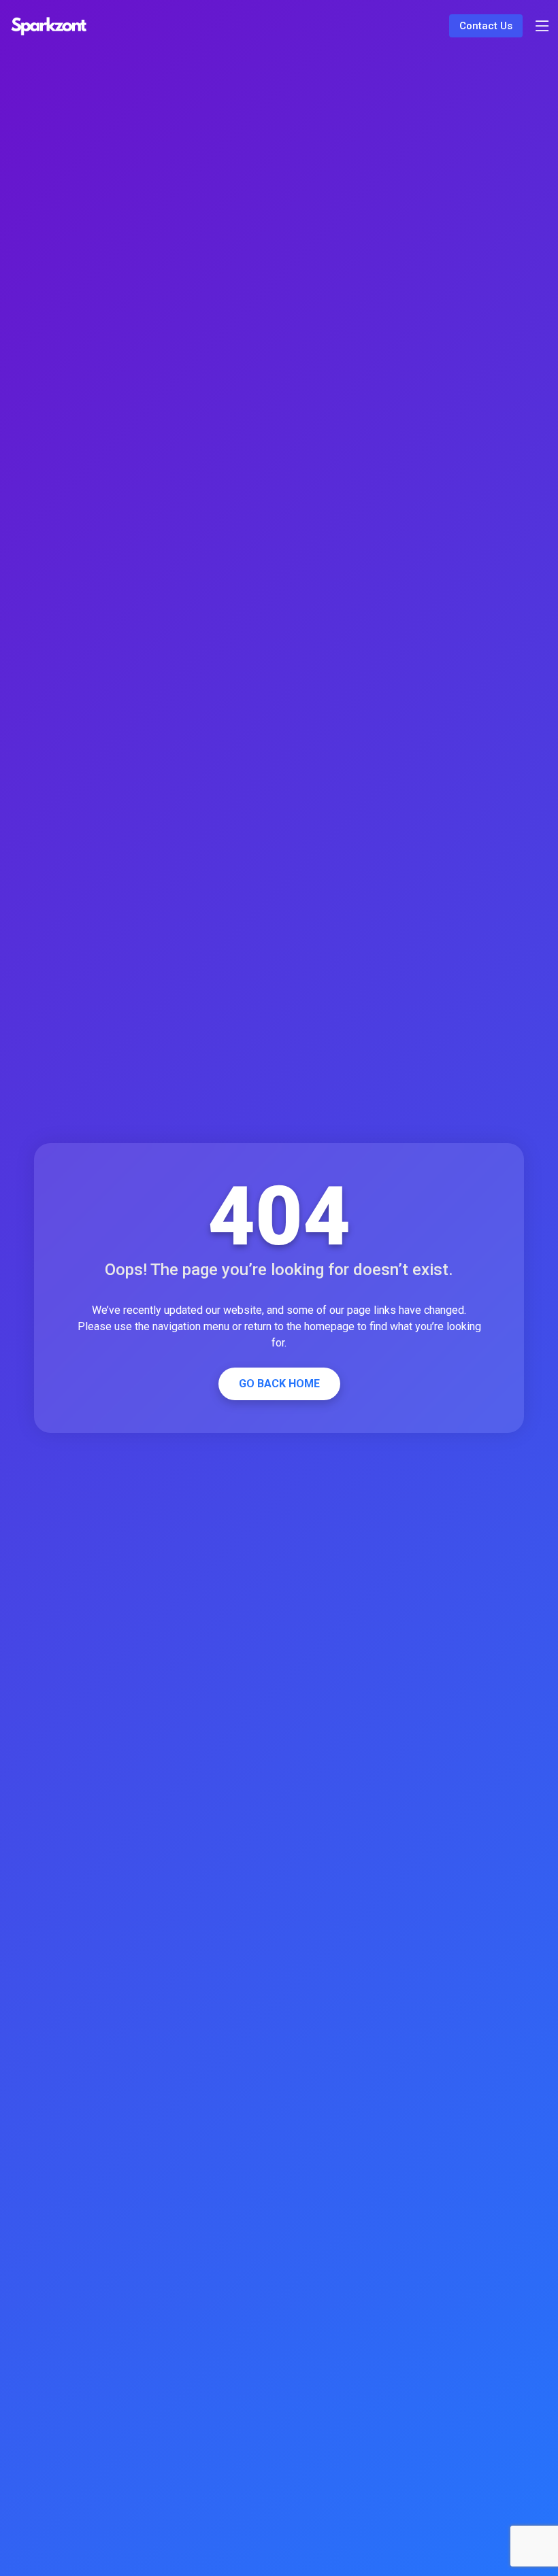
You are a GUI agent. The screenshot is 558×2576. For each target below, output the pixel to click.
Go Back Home (279, 1384)
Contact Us (486, 26)
